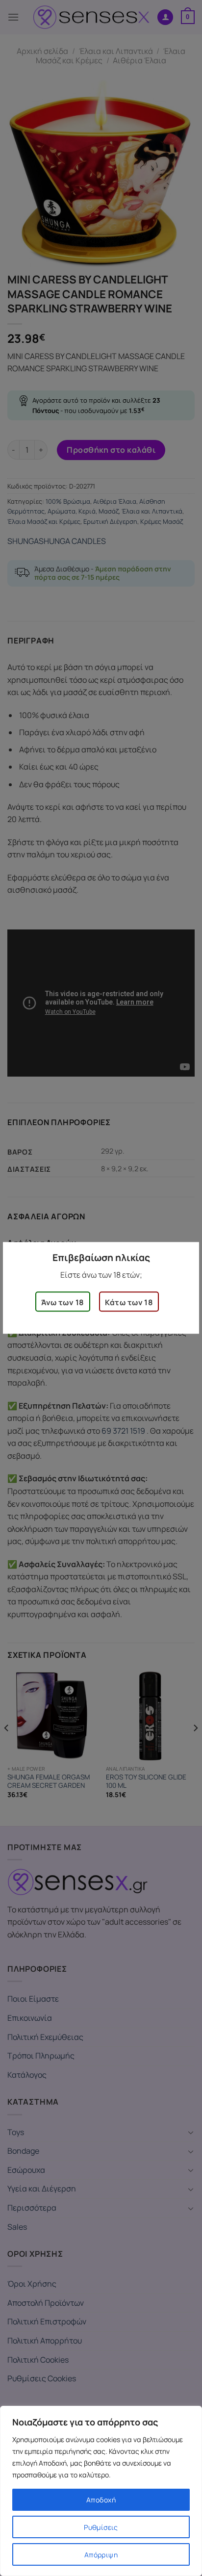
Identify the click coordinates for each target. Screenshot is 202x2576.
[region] (101, 2491)
